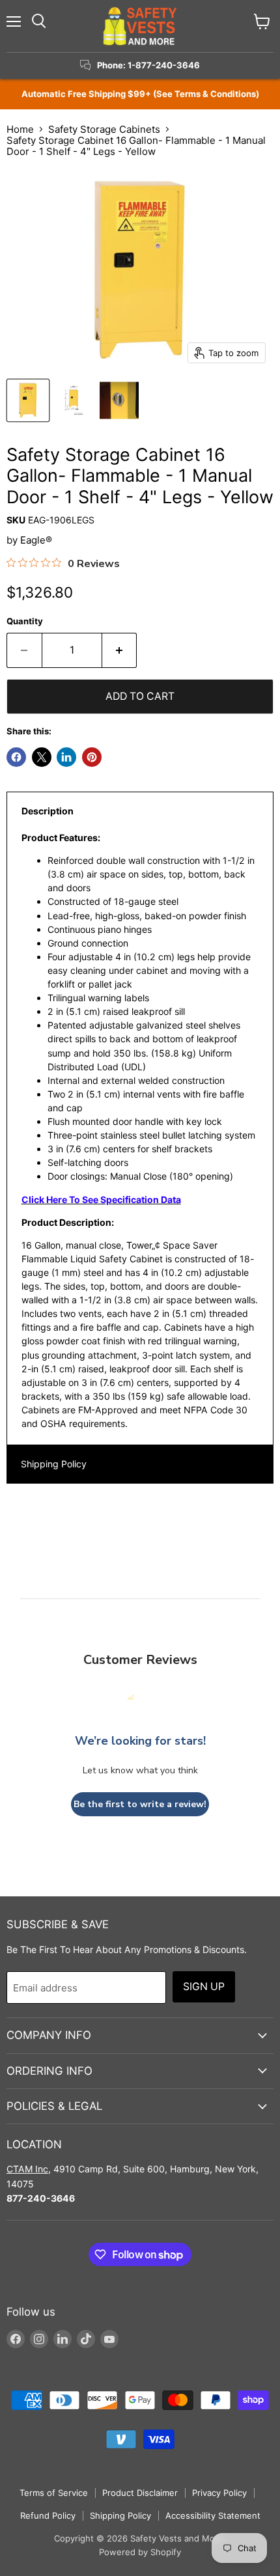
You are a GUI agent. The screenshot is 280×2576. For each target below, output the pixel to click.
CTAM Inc (27, 2169)
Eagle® (36, 540)
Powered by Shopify (140, 2552)
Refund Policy (48, 2515)
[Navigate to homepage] (140, 26)
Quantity (25, 621)
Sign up (204, 1987)
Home (20, 129)
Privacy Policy (219, 2493)
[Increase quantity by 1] (120, 650)
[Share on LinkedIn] (66, 757)
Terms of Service (54, 2493)
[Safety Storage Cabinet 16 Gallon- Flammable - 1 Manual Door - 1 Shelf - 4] (28, 400)
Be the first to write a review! (140, 1804)
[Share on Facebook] (16, 757)
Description (48, 811)
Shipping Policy (54, 1464)
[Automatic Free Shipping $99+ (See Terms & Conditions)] (140, 94)
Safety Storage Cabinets (104, 129)
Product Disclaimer (140, 2493)
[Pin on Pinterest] (92, 757)
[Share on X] (42, 757)
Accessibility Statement (213, 2515)
